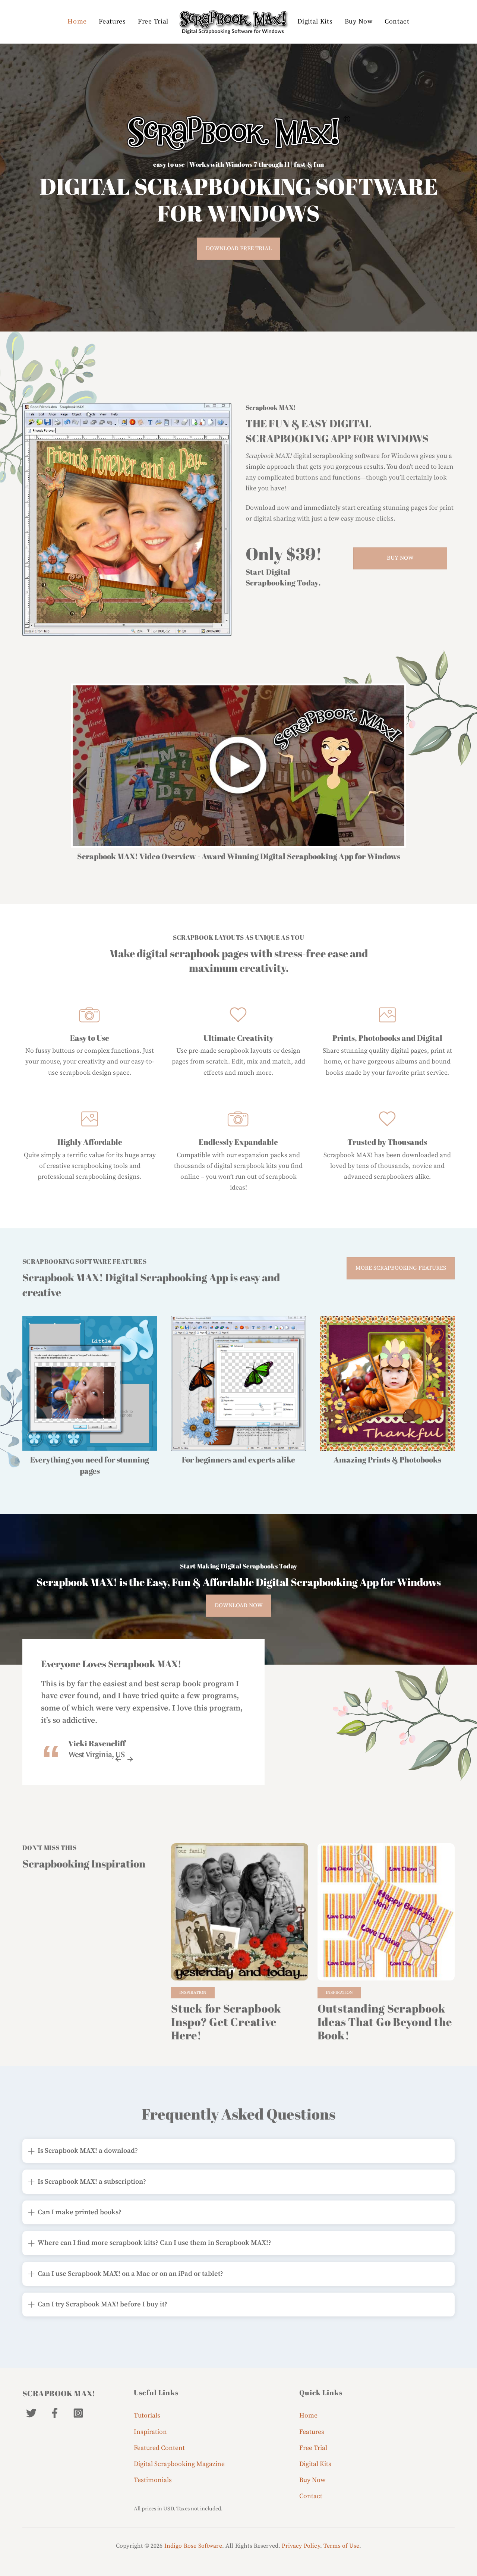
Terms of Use (341, 2546)
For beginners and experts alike (238, 1460)
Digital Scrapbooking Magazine (179, 2464)
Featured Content (159, 2448)
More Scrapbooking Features (401, 1268)
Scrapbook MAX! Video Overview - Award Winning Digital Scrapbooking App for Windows (239, 856)
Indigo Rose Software (193, 2546)
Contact (397, 22)
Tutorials (147, 2416)
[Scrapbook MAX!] (233, 22)
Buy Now (359, 22)
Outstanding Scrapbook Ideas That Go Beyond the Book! (385, 2022)
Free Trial (153, 22)
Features (112, 22)
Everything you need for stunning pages (90, 1465)
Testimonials (153, 2480)
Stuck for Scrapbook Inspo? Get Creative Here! (226, 2022)
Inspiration (193, 1993)
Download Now (239, 1606)
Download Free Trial (239, 249)
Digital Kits (315, 22)
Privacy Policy (301, 2546)
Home (77, 22)
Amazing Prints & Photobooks (387, 1460)
